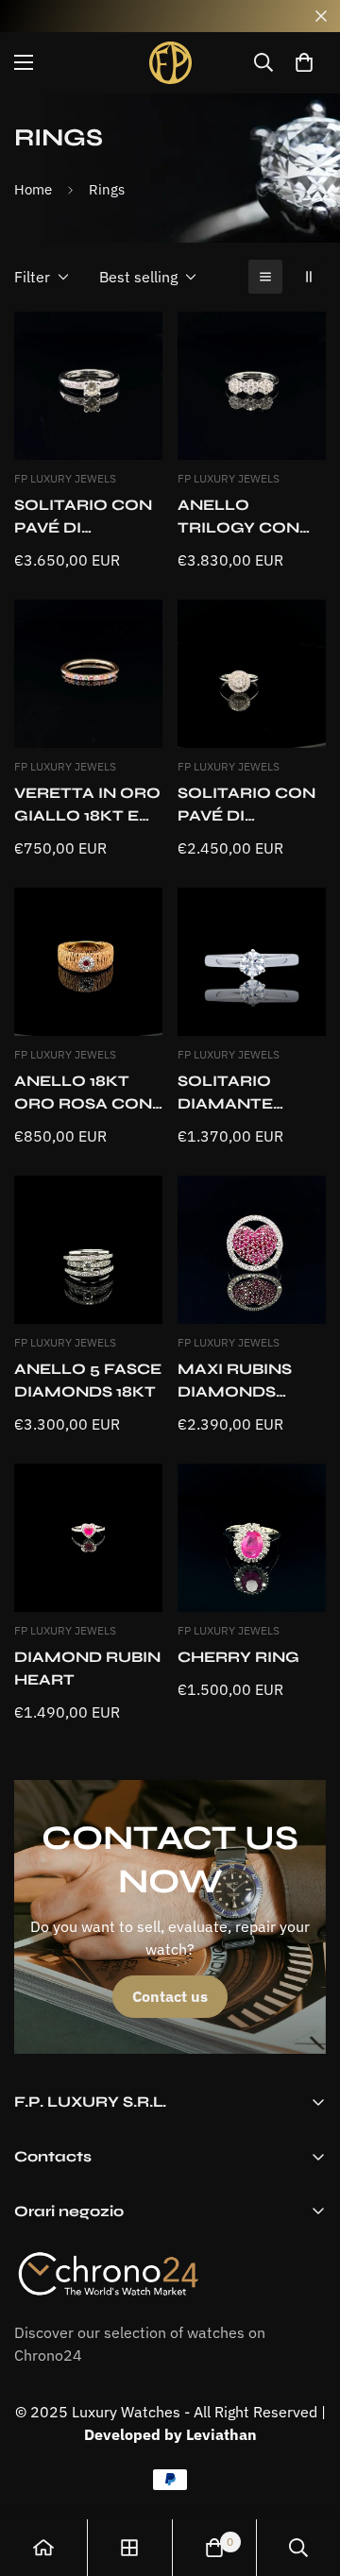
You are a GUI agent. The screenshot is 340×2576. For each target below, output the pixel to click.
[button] (304, 62)
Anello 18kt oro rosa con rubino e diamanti (83, 1093)
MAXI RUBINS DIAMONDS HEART (235, 1381)
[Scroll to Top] (306, 2476)
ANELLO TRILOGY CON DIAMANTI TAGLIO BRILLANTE (238, 517)
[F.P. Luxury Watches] (170, 63)
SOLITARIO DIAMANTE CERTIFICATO (236, 1093)
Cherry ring (238, 1657)
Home (33, 189)
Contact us (170, 1996)
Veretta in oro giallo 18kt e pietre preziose (87, 805)
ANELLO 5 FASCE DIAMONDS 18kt (88, 1380)
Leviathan (221, 2434)
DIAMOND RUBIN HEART (87, 1668)
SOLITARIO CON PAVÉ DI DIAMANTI (83, 517)
